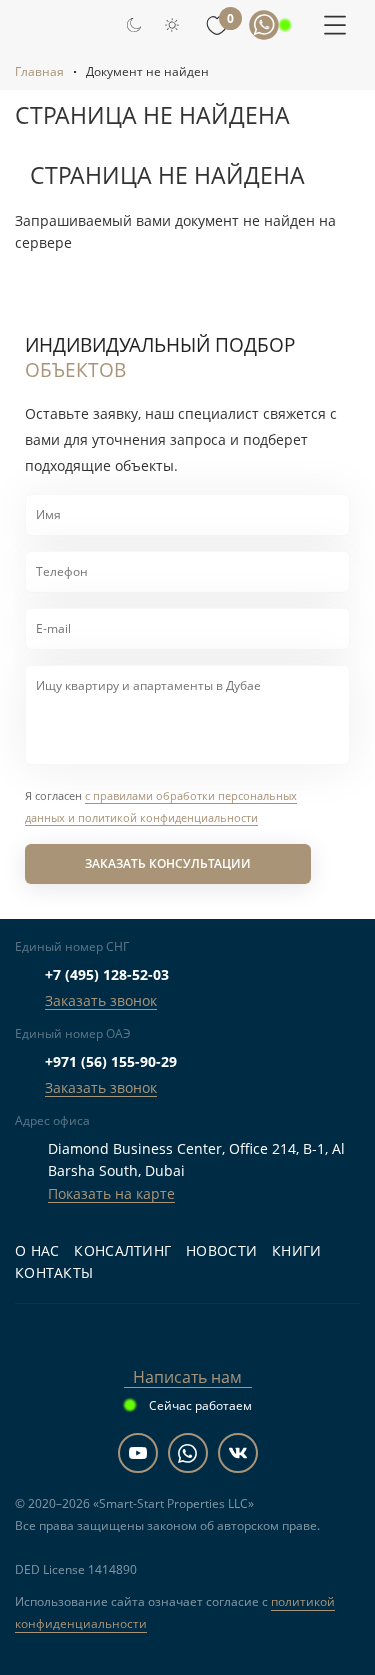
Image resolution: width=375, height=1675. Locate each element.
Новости (221, 1250)
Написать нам (187, 1377)
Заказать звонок (101, 1000)
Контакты (54, 1272)
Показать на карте (111, 1193)
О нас (37, 1250)
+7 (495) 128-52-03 (107, 974)
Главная (39, 71)
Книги (296, 1250)
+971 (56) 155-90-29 (111, 1061)
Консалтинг (122, 1250)
